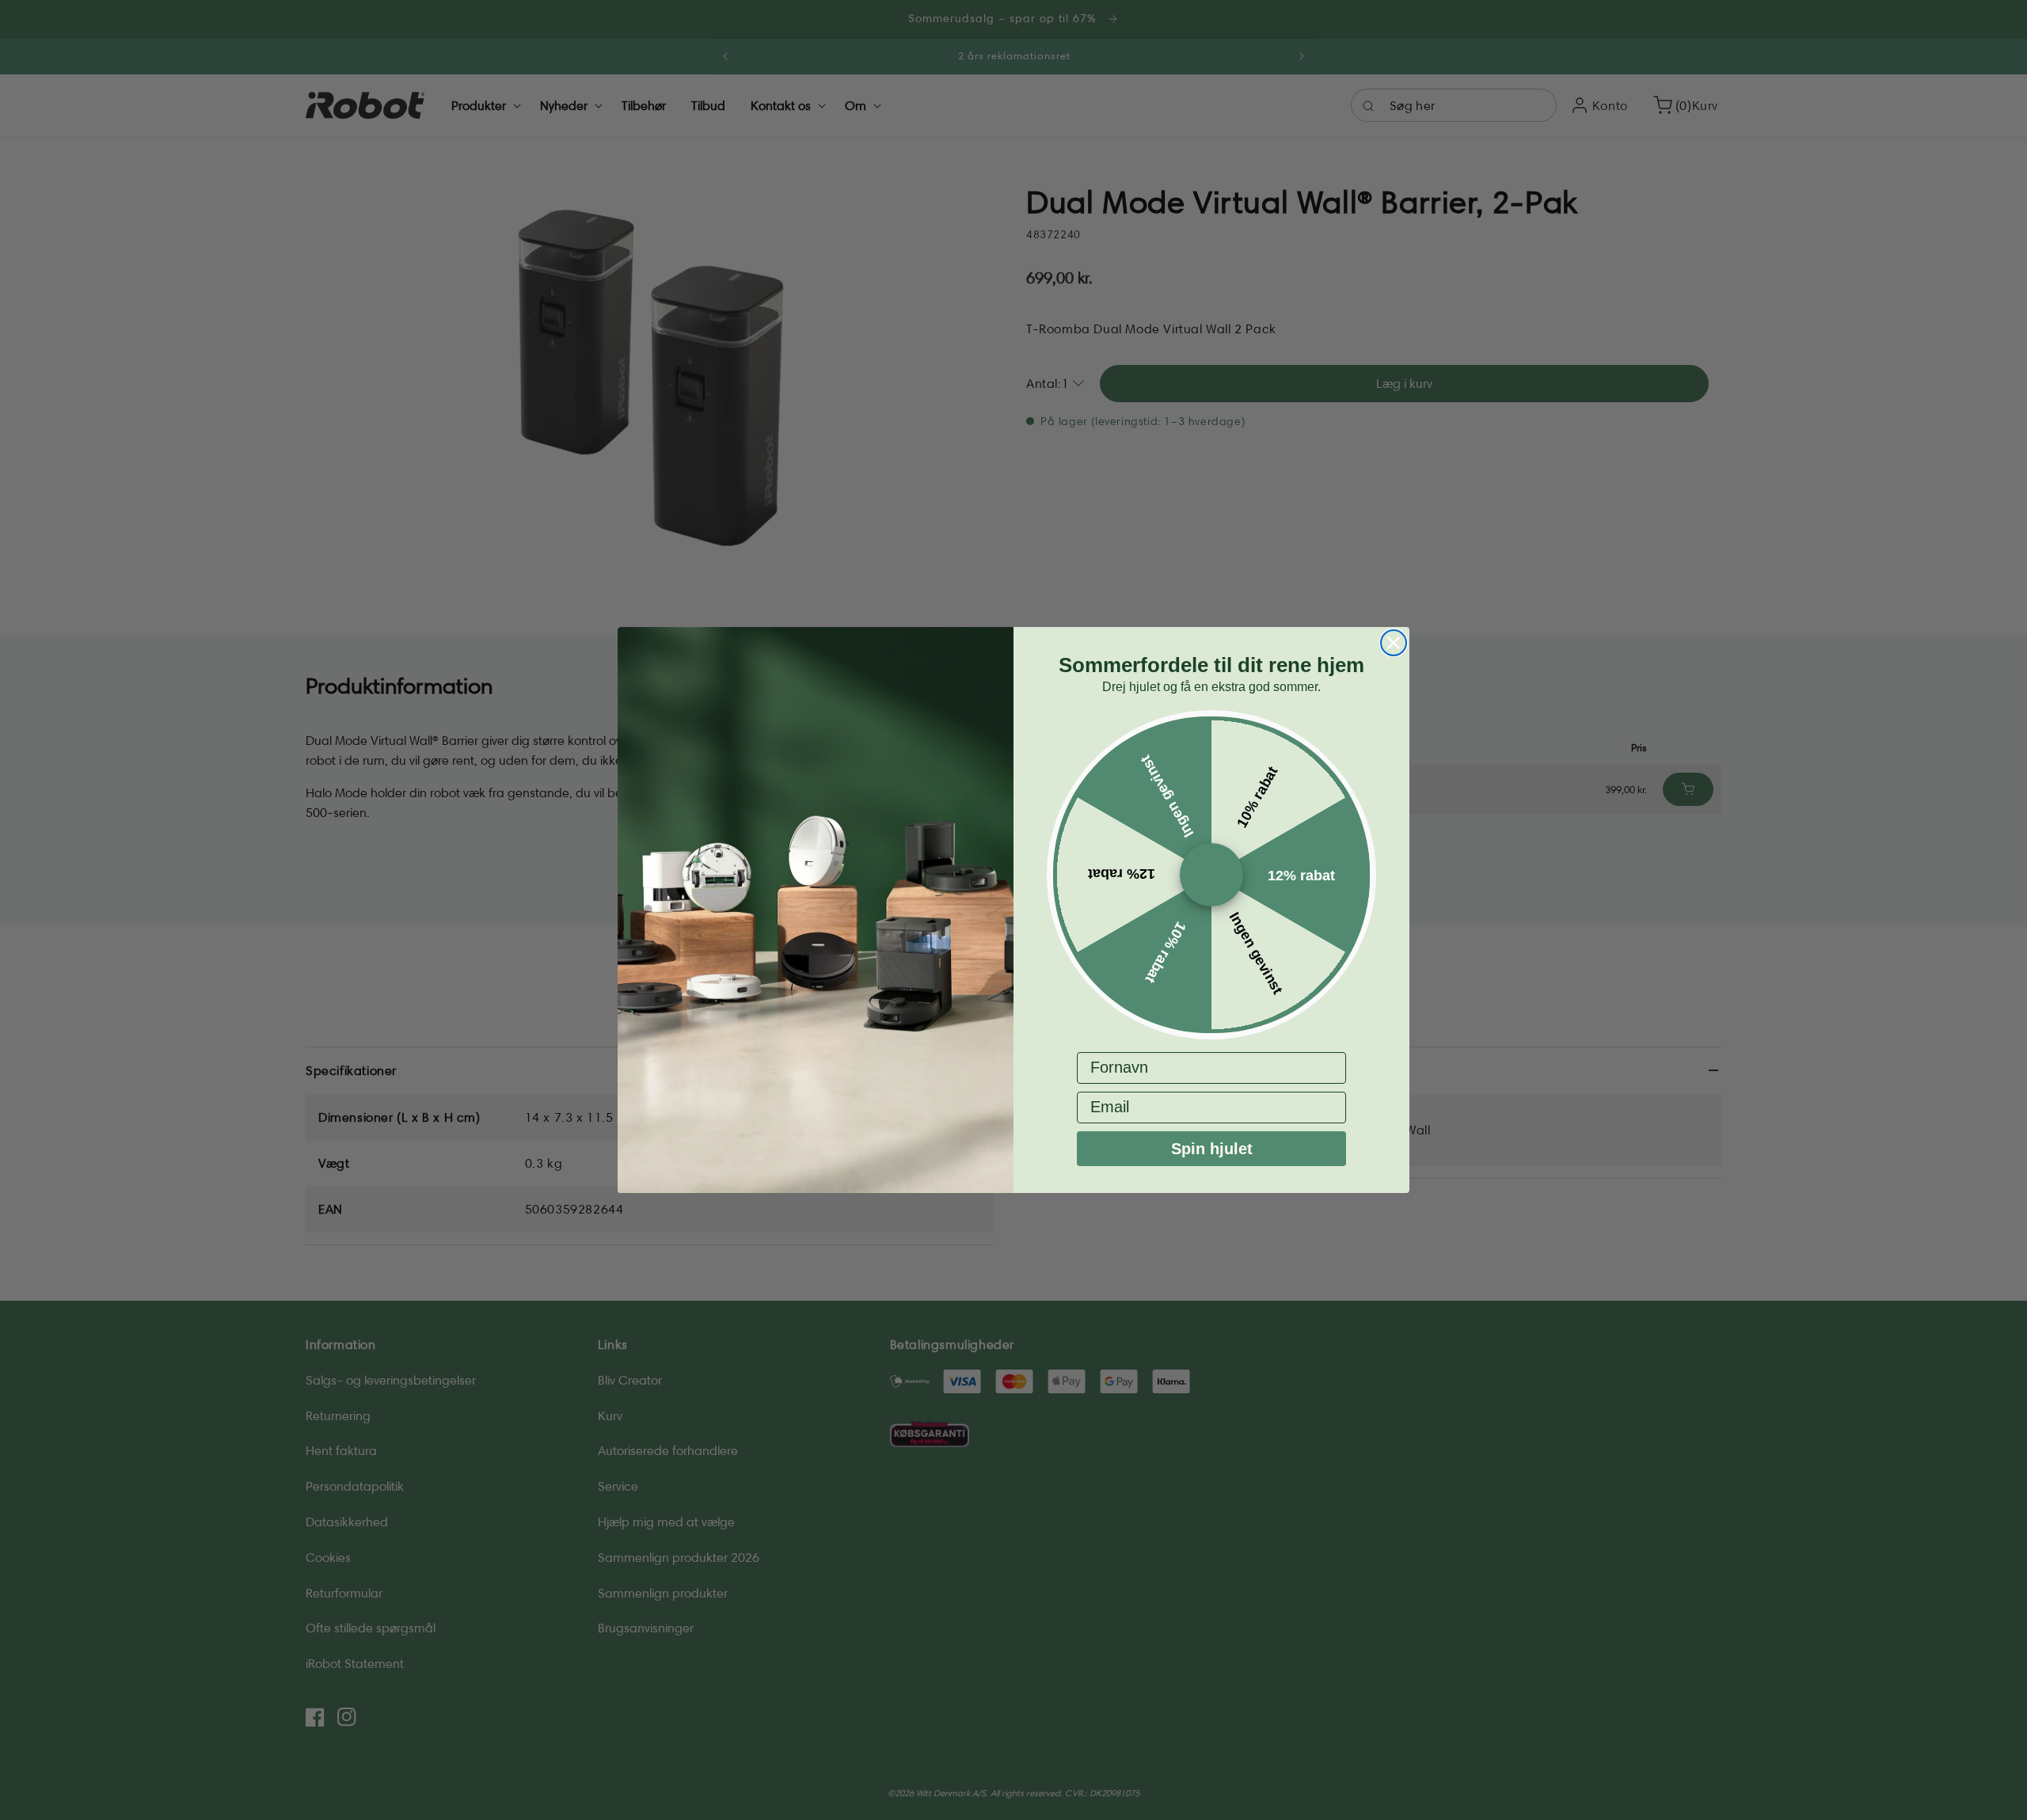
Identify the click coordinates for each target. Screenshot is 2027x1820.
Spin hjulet (1212, 1149)
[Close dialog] (1394, 643)
